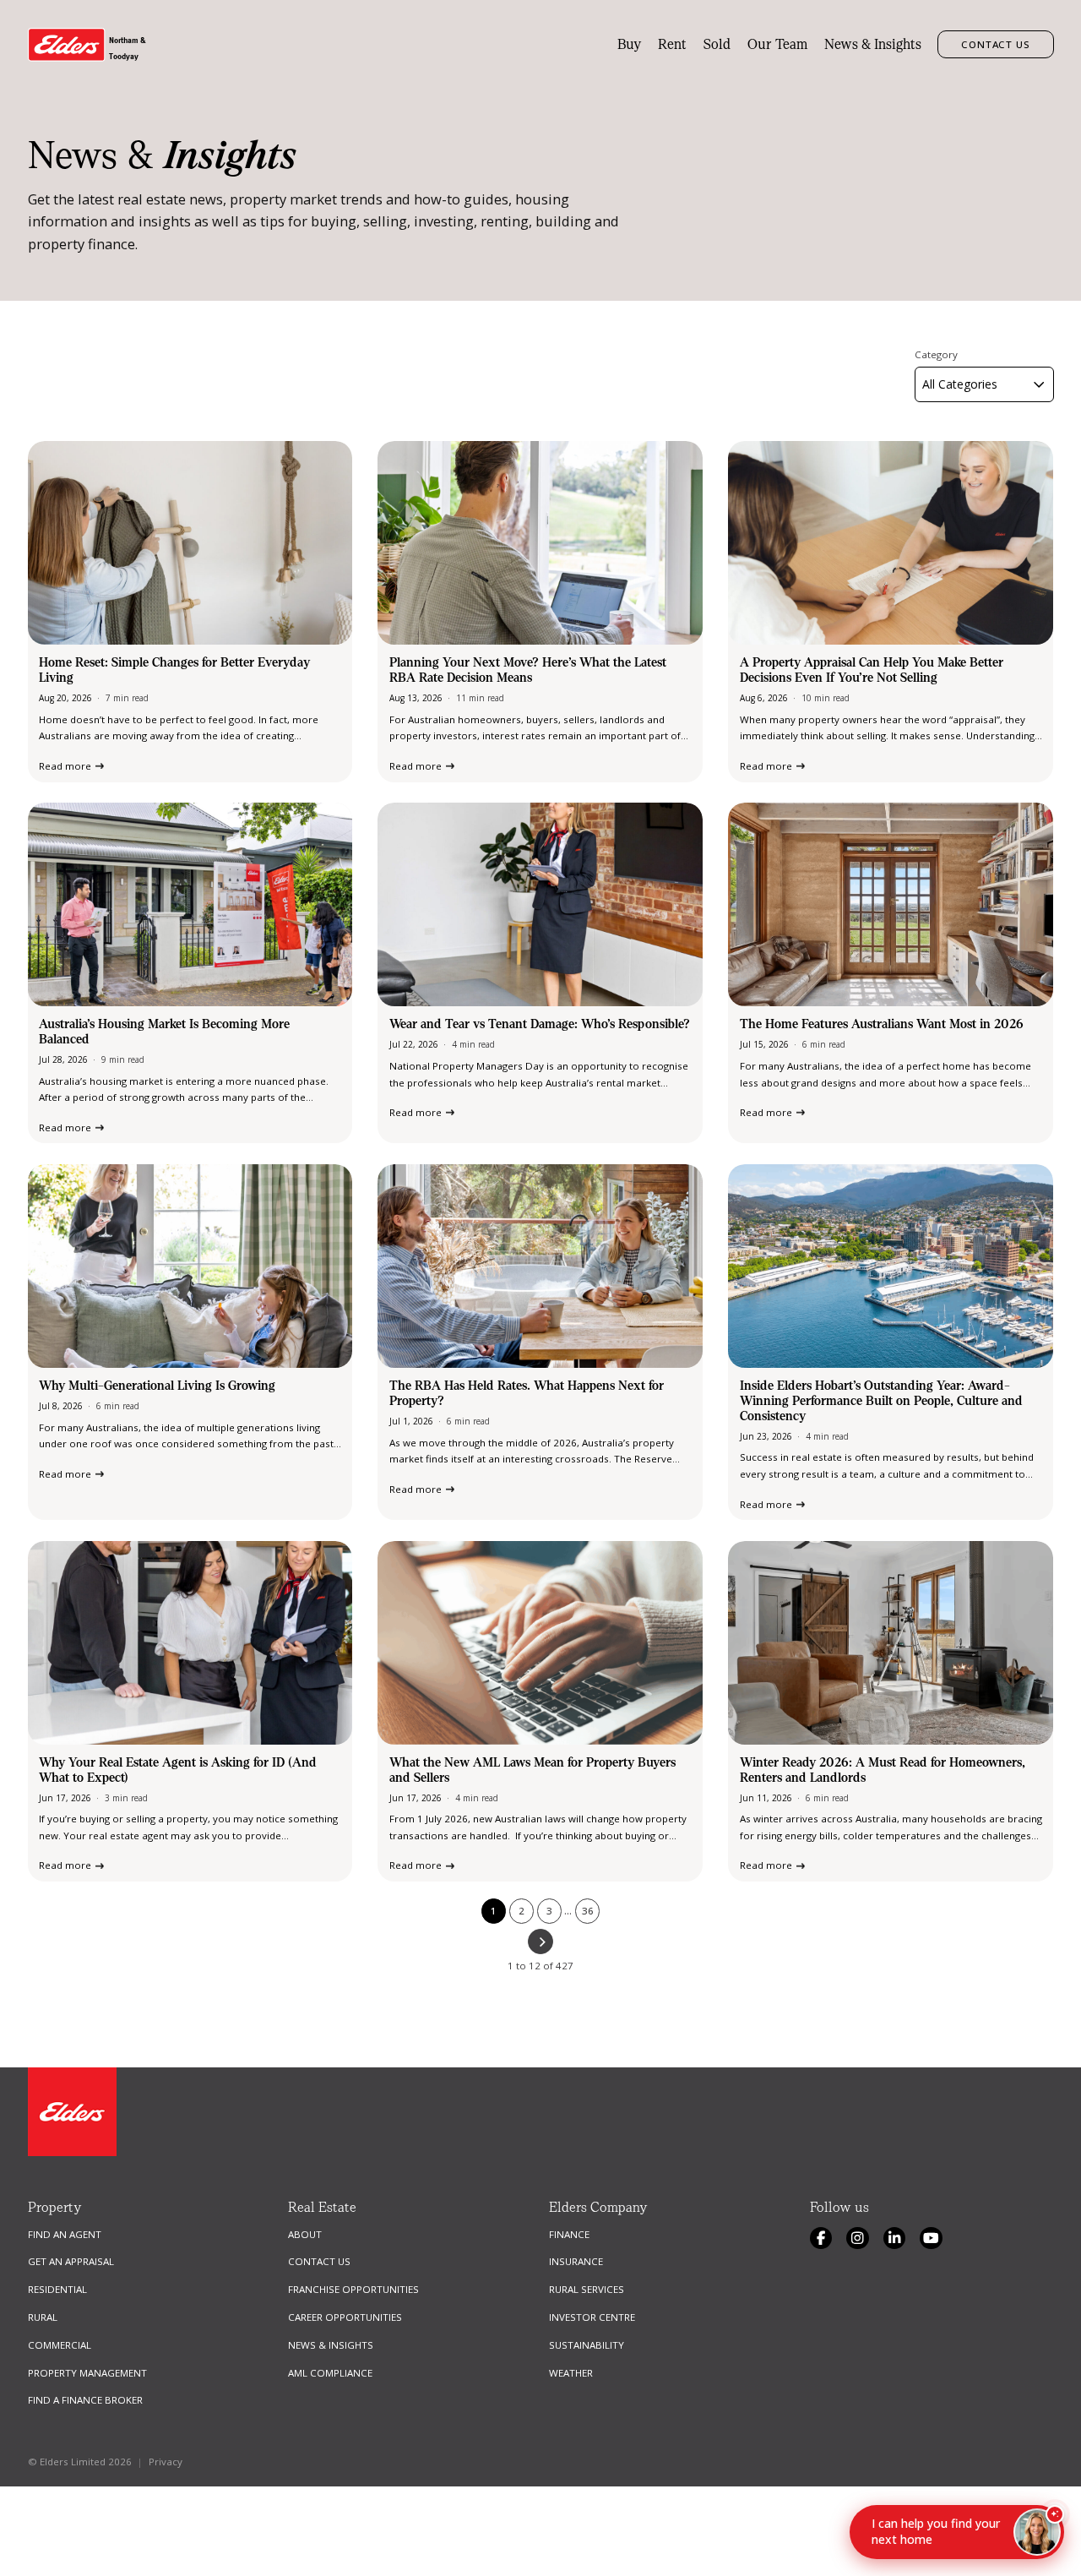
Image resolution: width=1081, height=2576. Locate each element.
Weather (571, 2373)
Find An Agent (65, 2234)
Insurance (576, 2261)
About (305, 2234)
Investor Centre (592, 2317)
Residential (57, 2289)
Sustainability (587, 2345)
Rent (672, 44)
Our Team (777, 44)
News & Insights (873, 44)
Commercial (60, 2345)
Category (936, 355)
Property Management (87, 2373)
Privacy (166, 2462)
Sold (717, 44)
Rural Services (587, 2289)
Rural (43, 2317)
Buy (630, 44)
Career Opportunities (345, 2317)
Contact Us (996, 44)
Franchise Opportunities (353, 2289)
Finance (569, 2234)
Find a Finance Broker (85, 2400)
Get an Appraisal (71, 2261)
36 (588, 1911)
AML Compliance (330, 2373)
